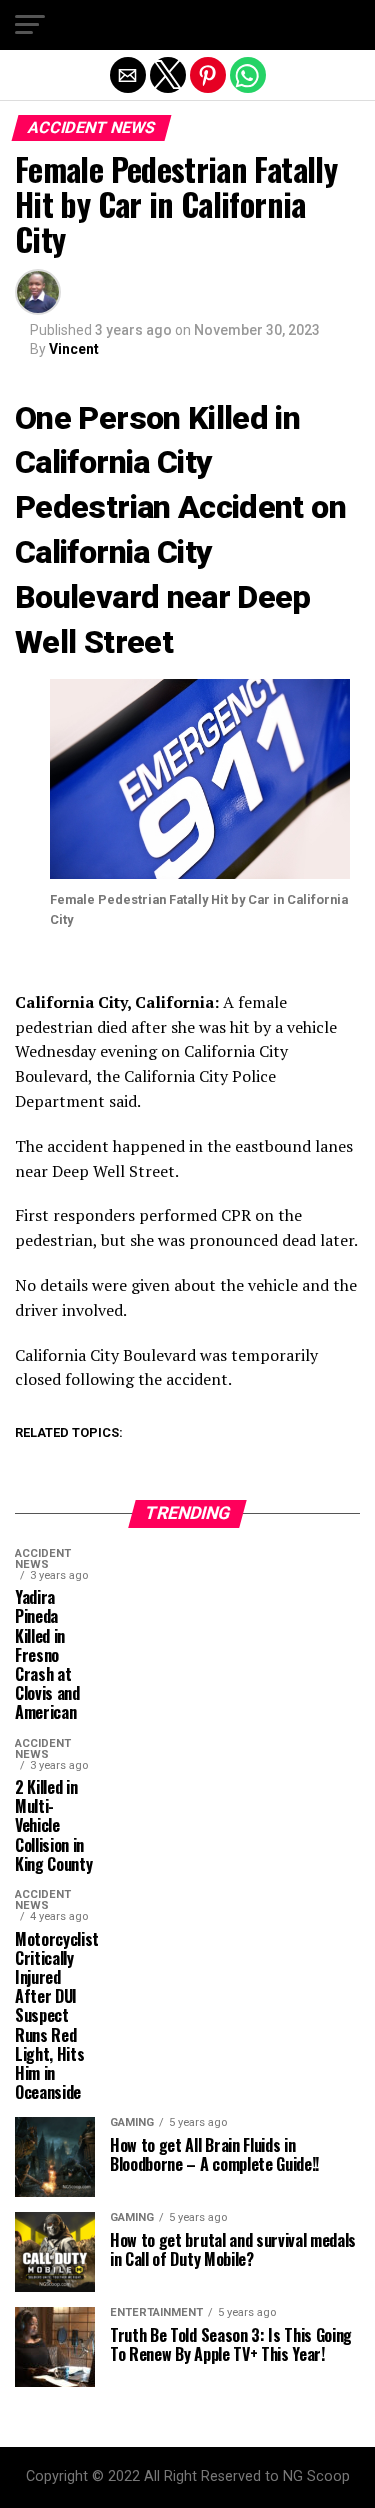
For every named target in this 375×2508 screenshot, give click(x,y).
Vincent (74, 349)
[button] (30, 25)
